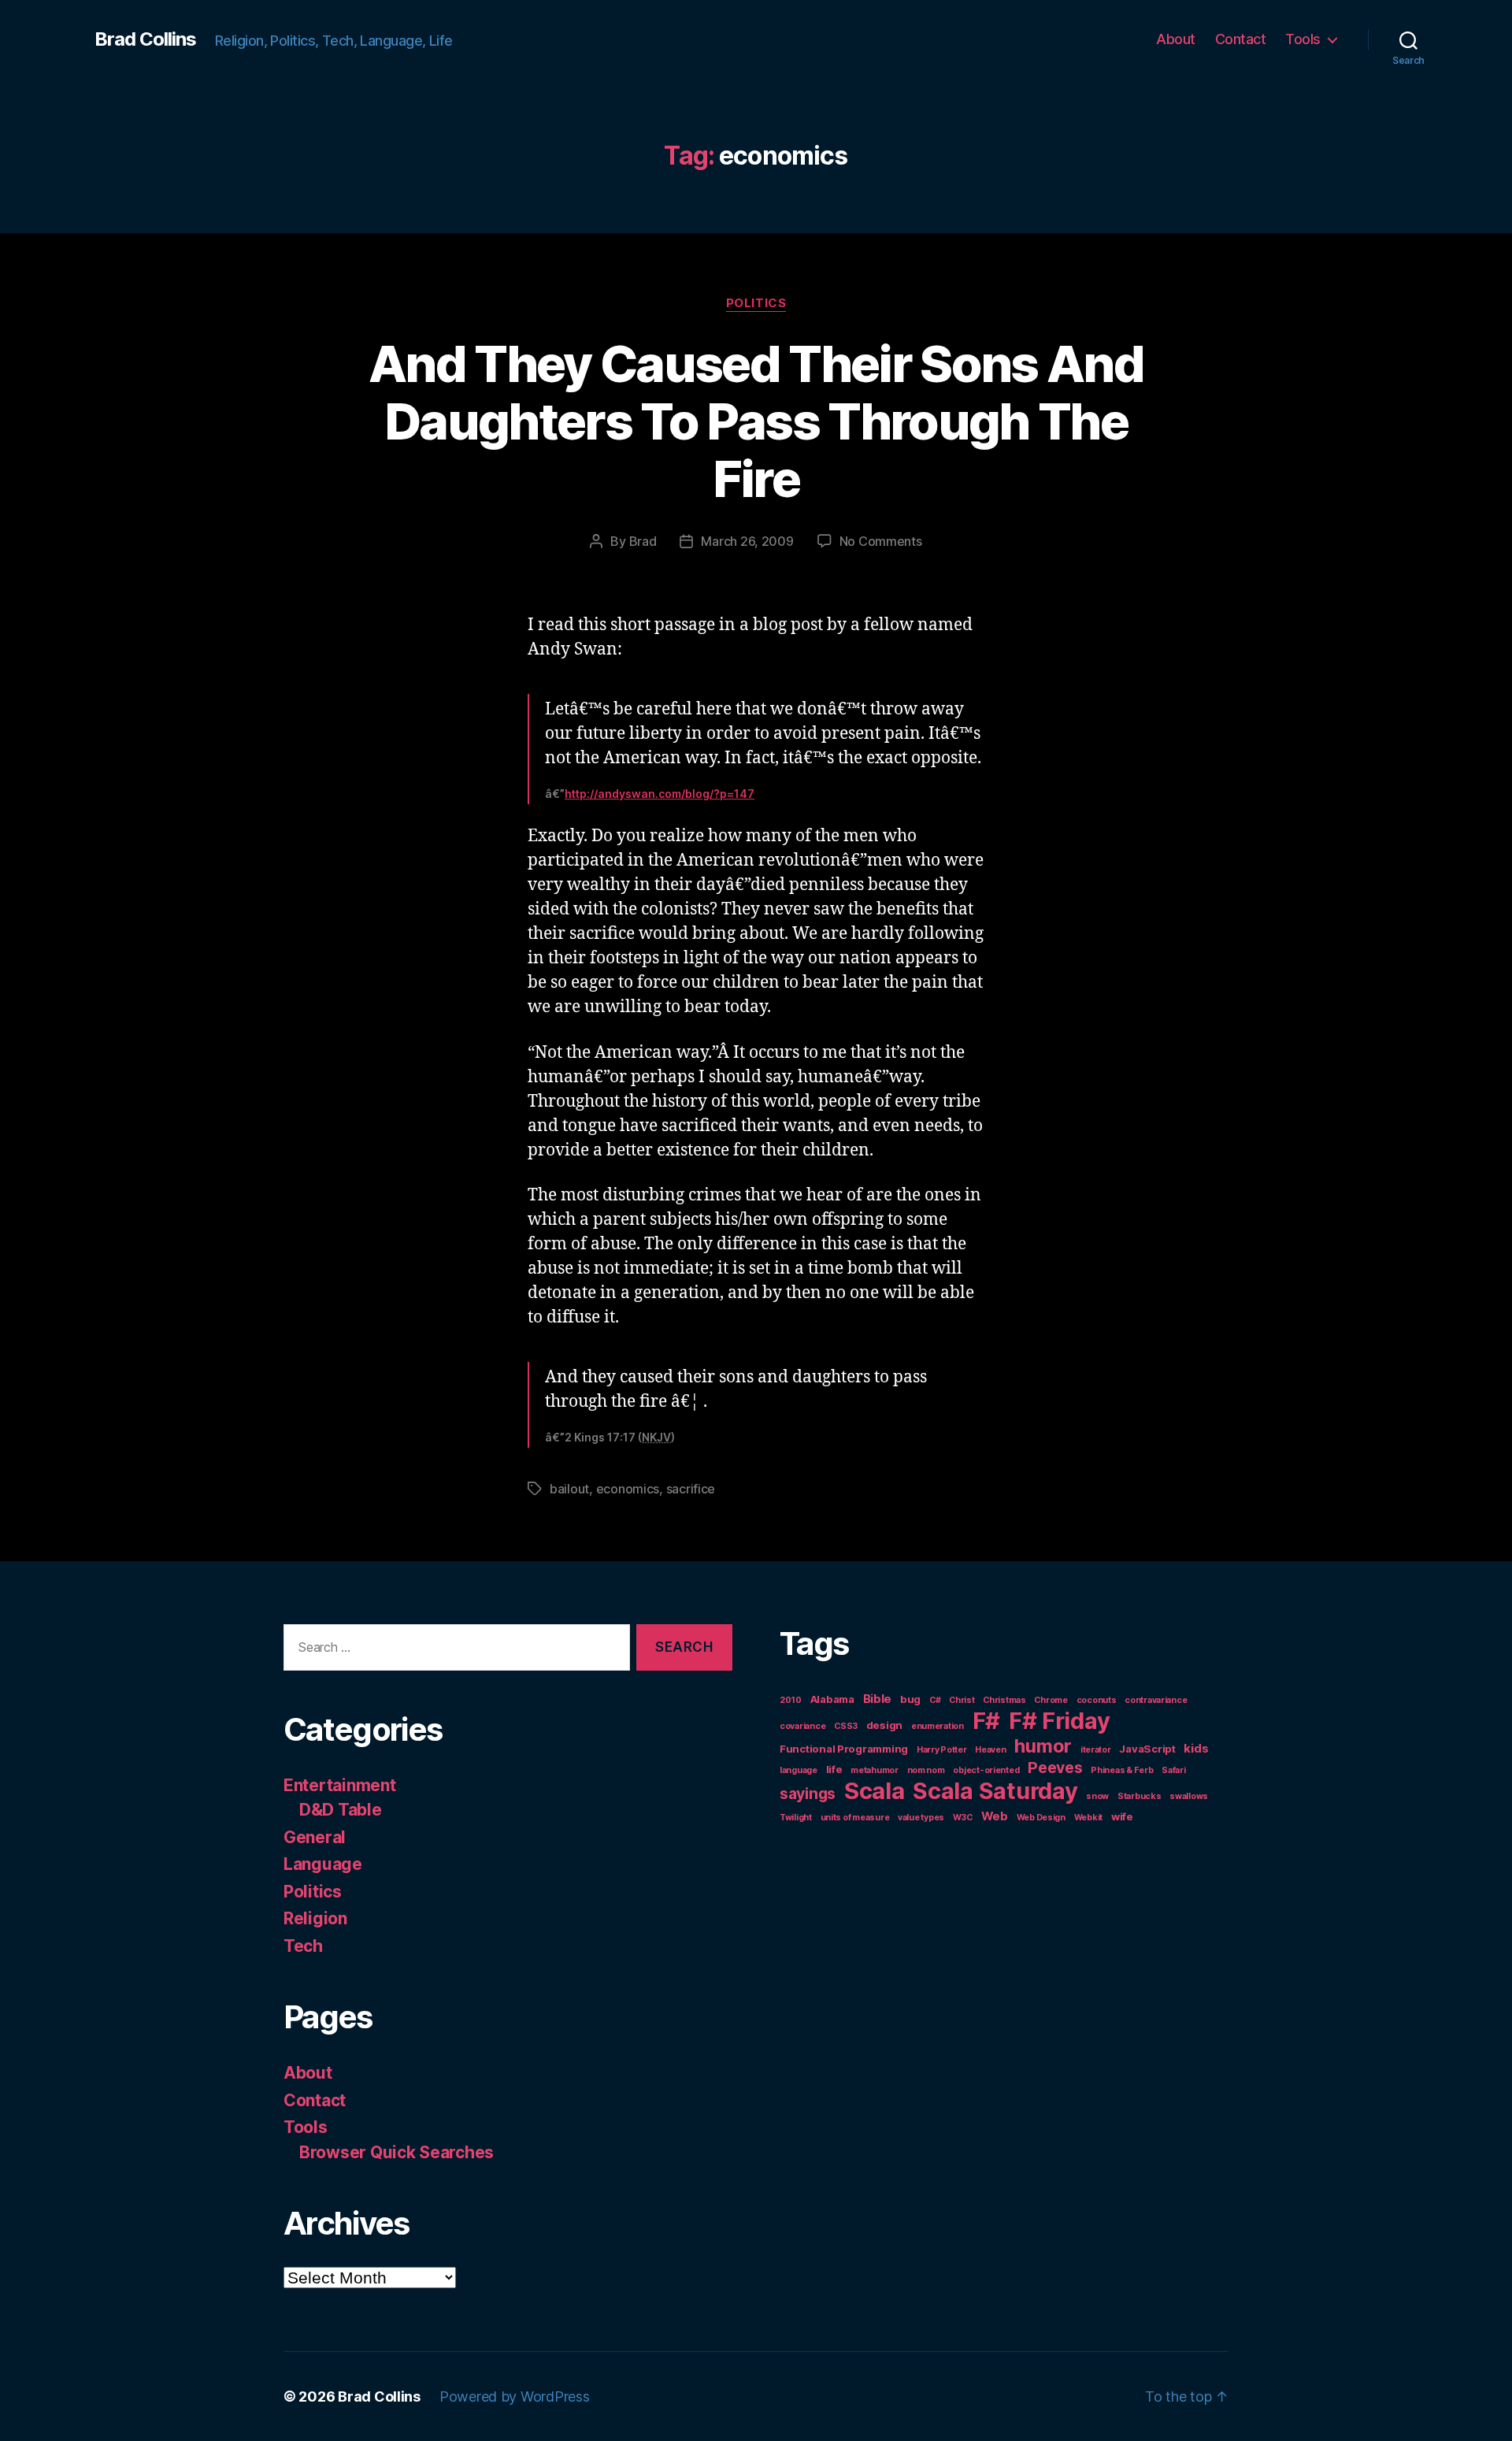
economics (628, 1489)
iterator (1096, 1750)
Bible (878, 1699)
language (799, 1770)
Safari (1173, 1770)
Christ (962, 1700)
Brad (643, 541)
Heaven (990, 1750)
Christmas (1004, 1700)
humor (1043, 1746)
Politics (756, 303)
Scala (875, 1791)
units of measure (855, 1818)
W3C (963, 1818)
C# (935, 1700)
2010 (791, 1700)
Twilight (796, 1818)
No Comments (881, 541)
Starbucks (1140, 1796)
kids (1196, 1748)
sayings (808, 1794)
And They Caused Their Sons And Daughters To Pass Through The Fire (756, 421)
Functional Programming (844, 1749)
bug (910, 1699)
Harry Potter (942, 1750)
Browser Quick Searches (397, 2152)
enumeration (938, 1726)
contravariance (1156, 1700)
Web (995, 1816)
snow (1097, 1796)
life (834, 1769)
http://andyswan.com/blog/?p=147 (660, 794)
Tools (1303, 39)
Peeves (1055, 1768)
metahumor (875, 1770)
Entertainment (340, 1785)
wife (1122, 1816)
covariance (802, 1726)
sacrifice (691, 1489)
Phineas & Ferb (1122, 1770)
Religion (315, 1918)
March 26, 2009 (747, 541)
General (315, 1837)
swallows (1189, 1796)
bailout (569, 1489)
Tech (303, 1946)
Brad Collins (145, 39)
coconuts (1097, 1700)
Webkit (1088, 1818)
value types (921, 1818)
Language (323, 1864)
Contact (1241, 39)
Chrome (1051, 1700)
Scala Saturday (995, 1791)
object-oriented (986, 1770)
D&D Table (341, 1810)
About (1176, 39)
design (884, 1725)
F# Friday (1060, 1721)
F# (986, 1721)
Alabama (832, 1699)
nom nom (926, 1770)
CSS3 (846, 1726)
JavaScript (1147, 1749)
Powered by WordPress (515, 2396)
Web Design (1041, 1818)
